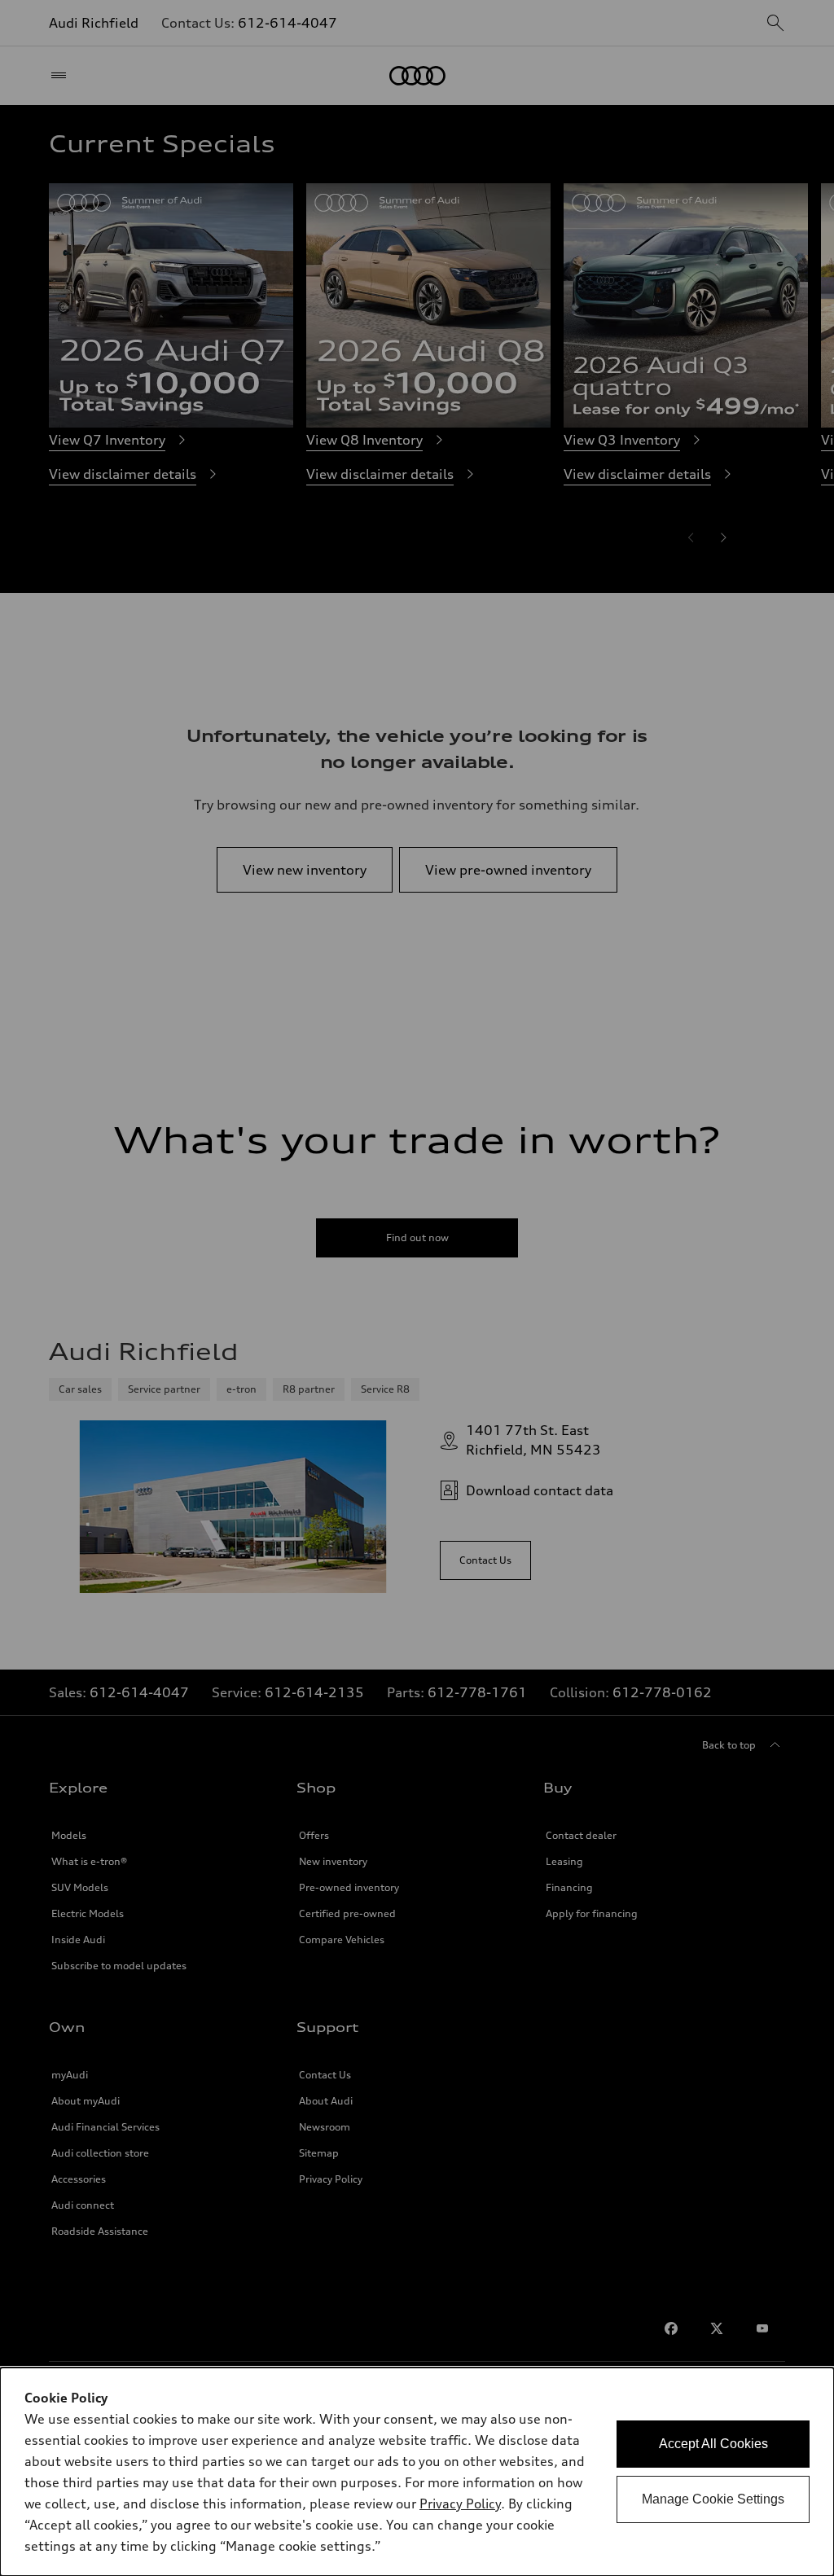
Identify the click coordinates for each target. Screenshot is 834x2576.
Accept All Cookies (713, 2444)
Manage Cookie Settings (713, 2499)
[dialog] (417, 2472)
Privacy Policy (460, 2504)
